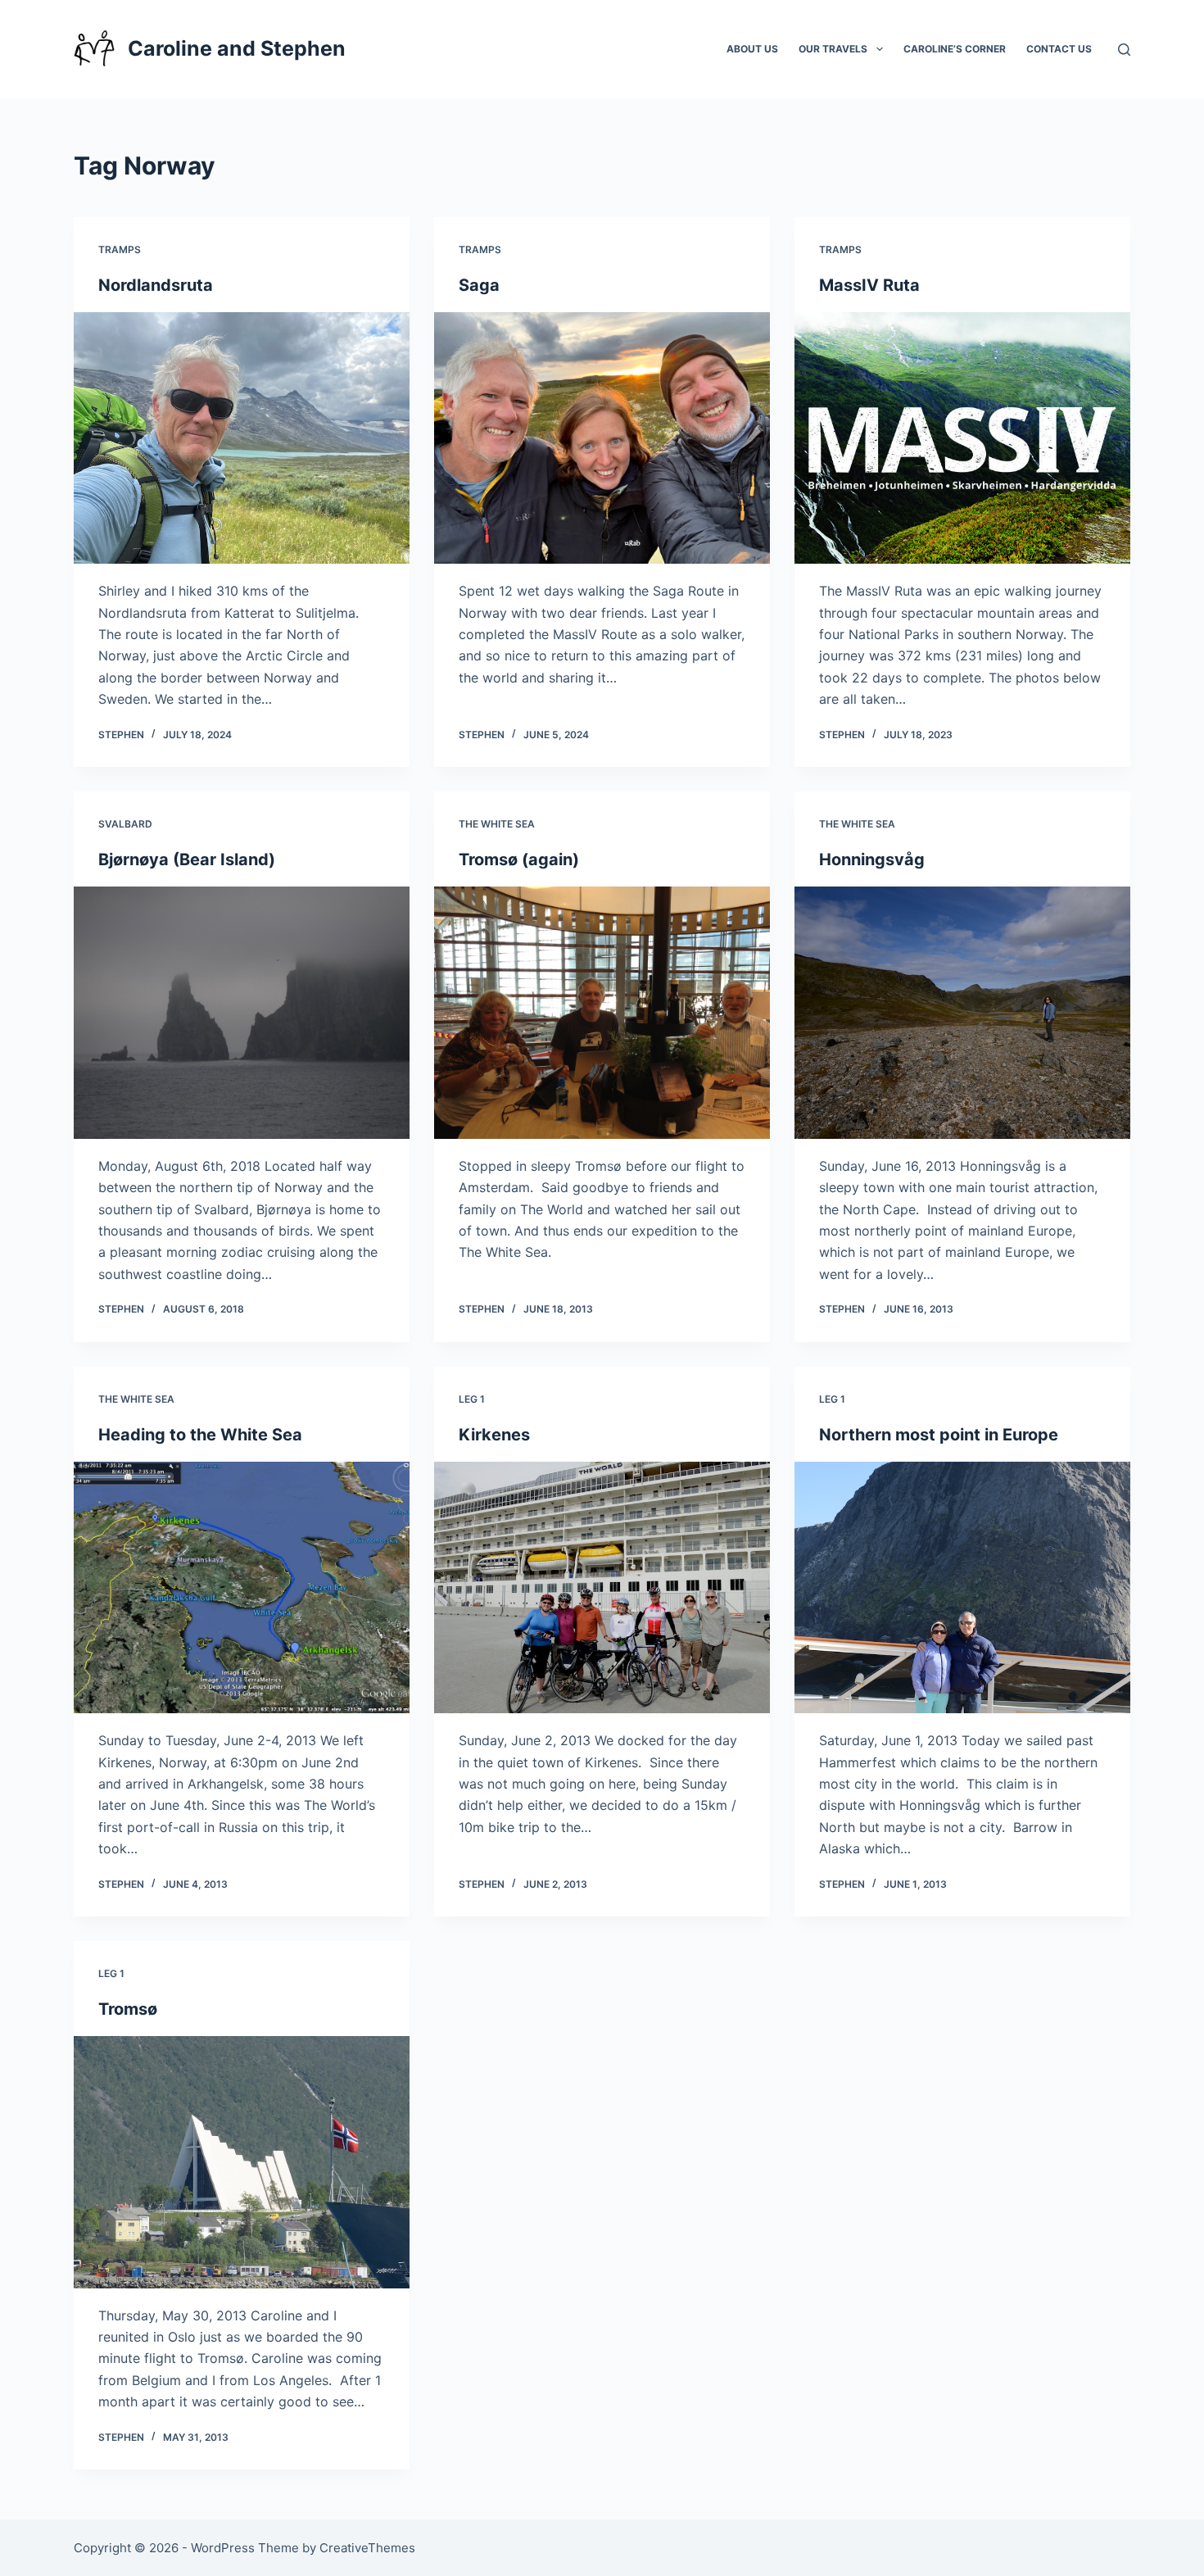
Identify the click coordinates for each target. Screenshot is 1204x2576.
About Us (752, 49)
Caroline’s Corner (955, 49)
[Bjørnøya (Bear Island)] (242, 1013)
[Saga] (602, 438)
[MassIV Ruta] (962, 438)
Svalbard (125, 824)
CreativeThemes (367, 2548)
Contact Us (1059, 49)
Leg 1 (472, 1399)
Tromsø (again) (519, 859)
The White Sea (497, 824)
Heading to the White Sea (200, 1435)
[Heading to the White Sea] (242, 1588)
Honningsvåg (872, 859)
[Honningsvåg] (962, 1013)
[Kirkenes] (602, 1588)
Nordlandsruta (156, 285)
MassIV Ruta (869, 285)
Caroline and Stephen (237, 48)
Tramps (120, 249)
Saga (479, 285)
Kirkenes (494, 1435)
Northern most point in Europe (939, 1435)
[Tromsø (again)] (602, 1013)
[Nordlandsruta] (242, 438)
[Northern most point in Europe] (962, 1588)
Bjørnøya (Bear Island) (187, 859)
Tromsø (128, 2009)
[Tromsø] (242, 2162)
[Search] (1124, 50)
